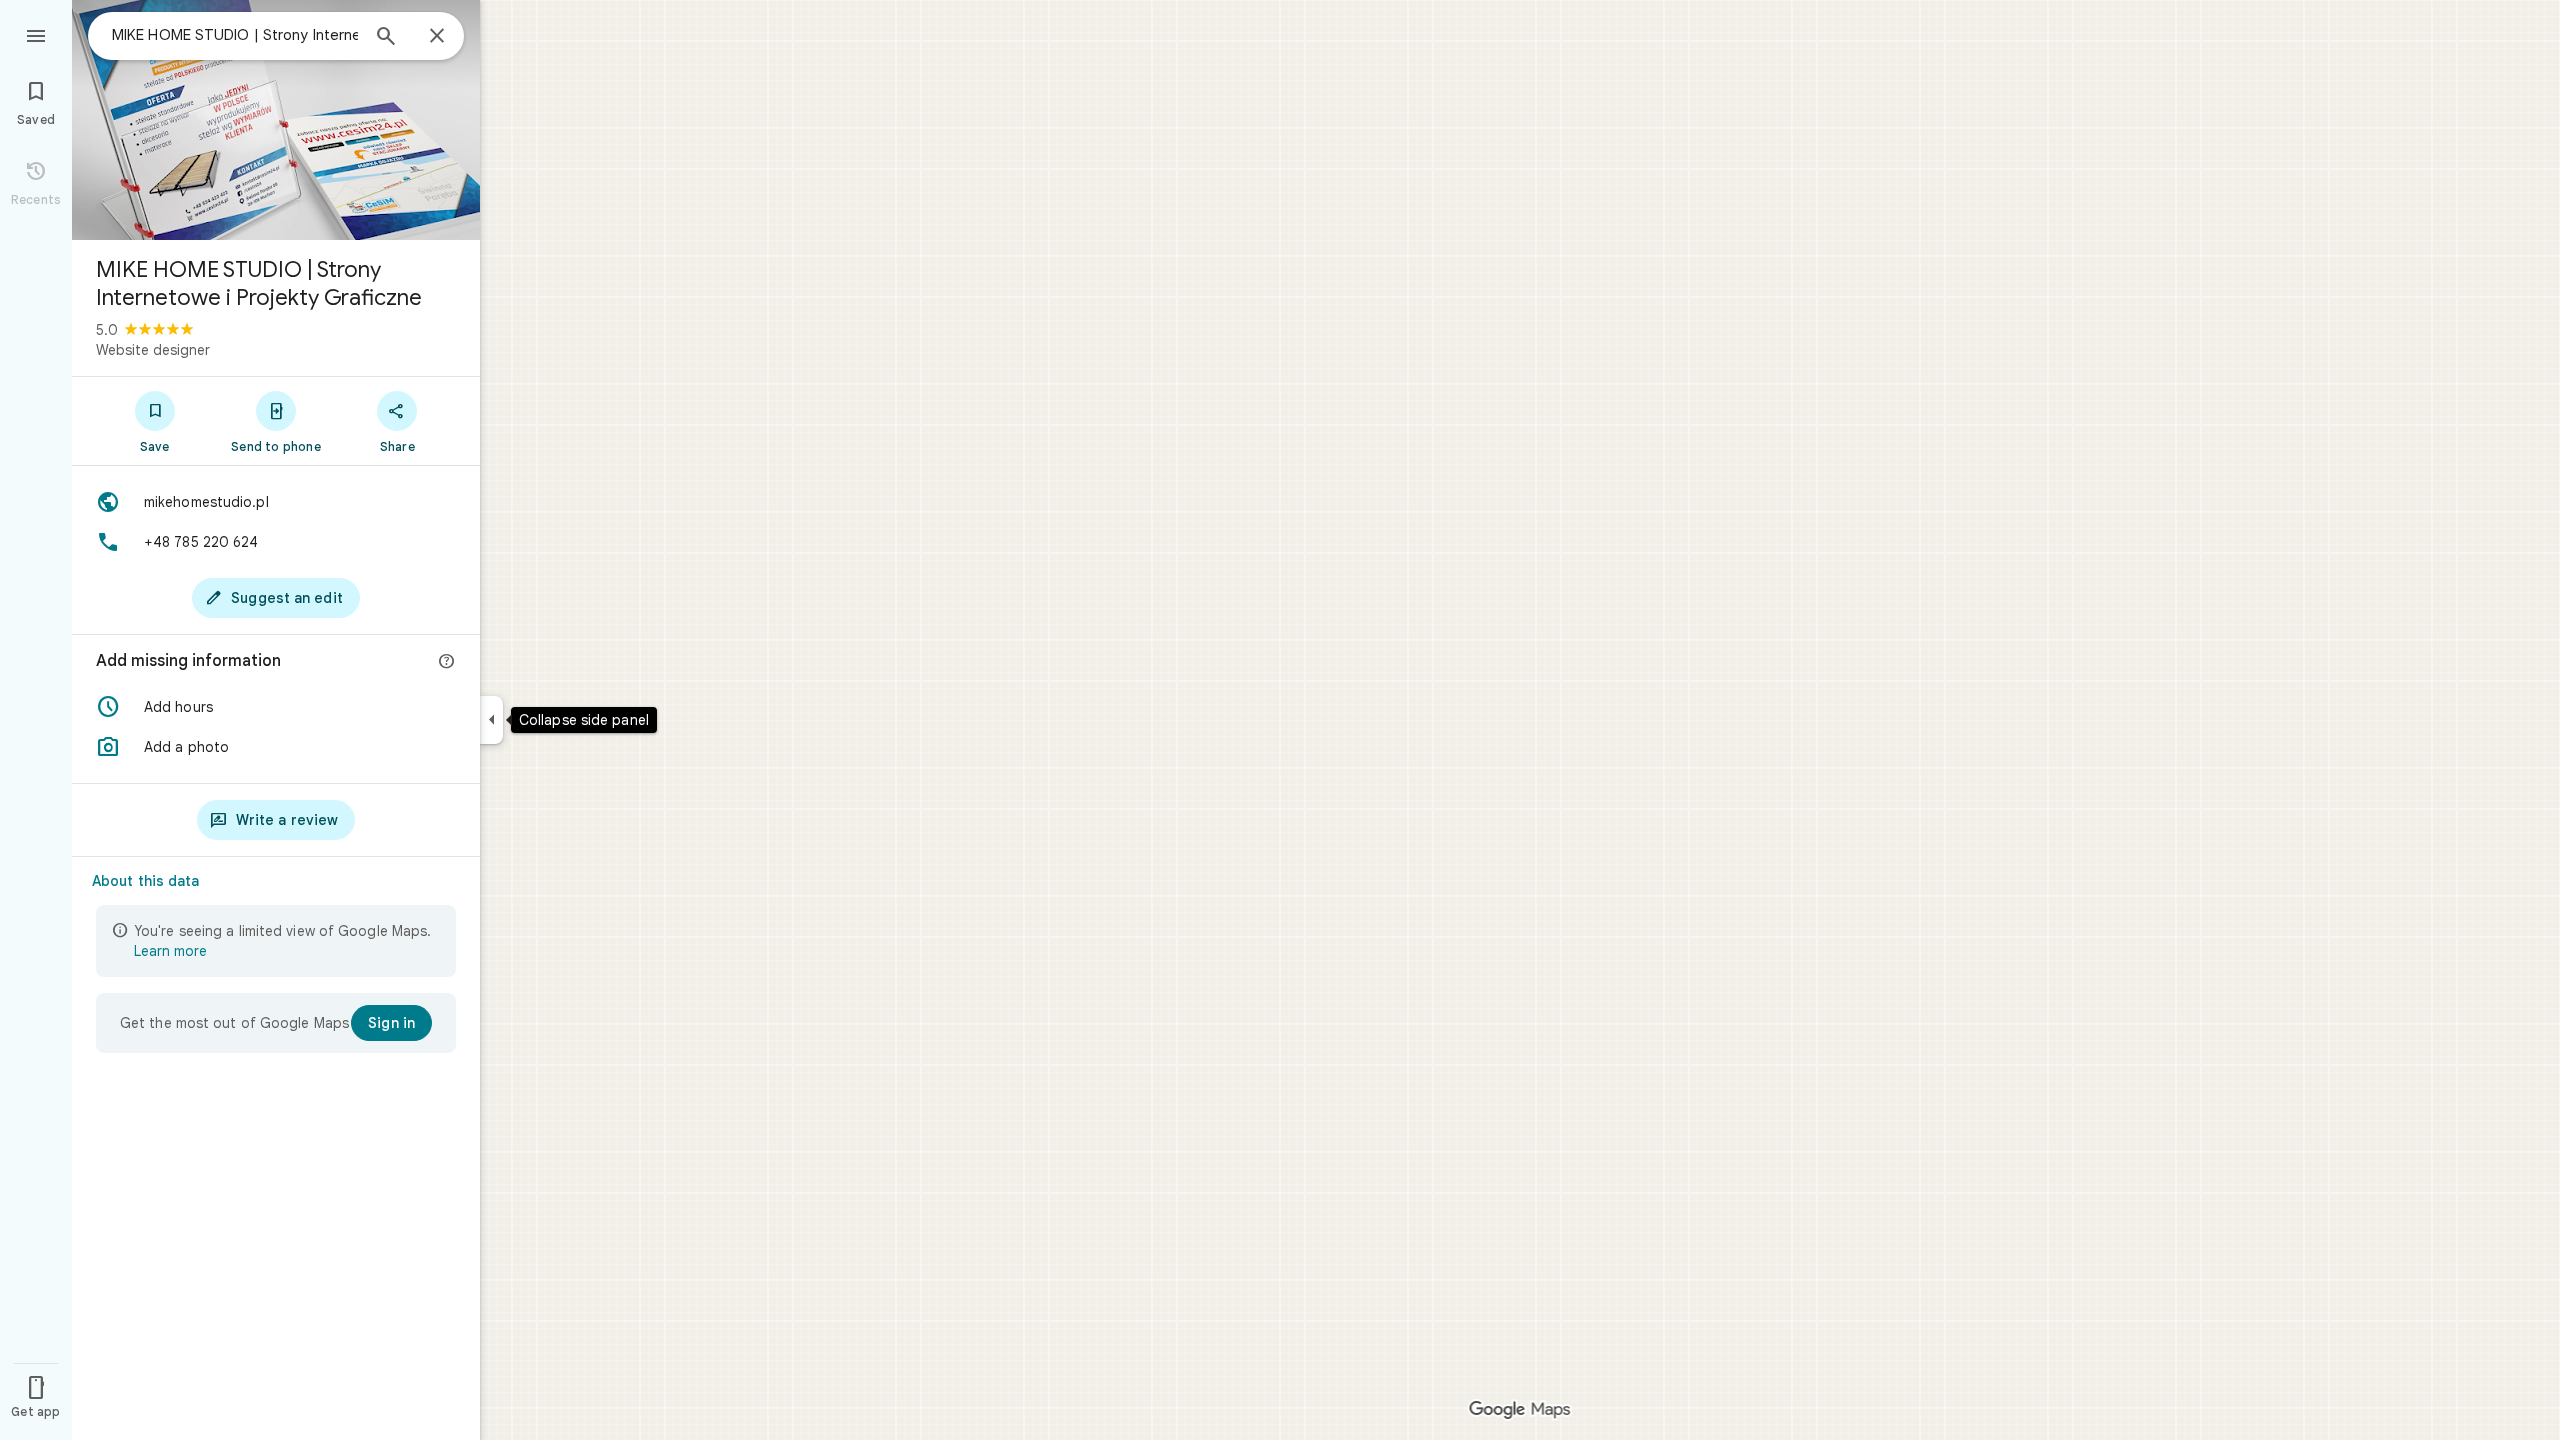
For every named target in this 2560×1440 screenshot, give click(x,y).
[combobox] (235, 35)
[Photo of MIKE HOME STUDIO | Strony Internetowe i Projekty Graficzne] (276, 120)
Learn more (170, 951)
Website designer (153, 350)
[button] (276, 707)
